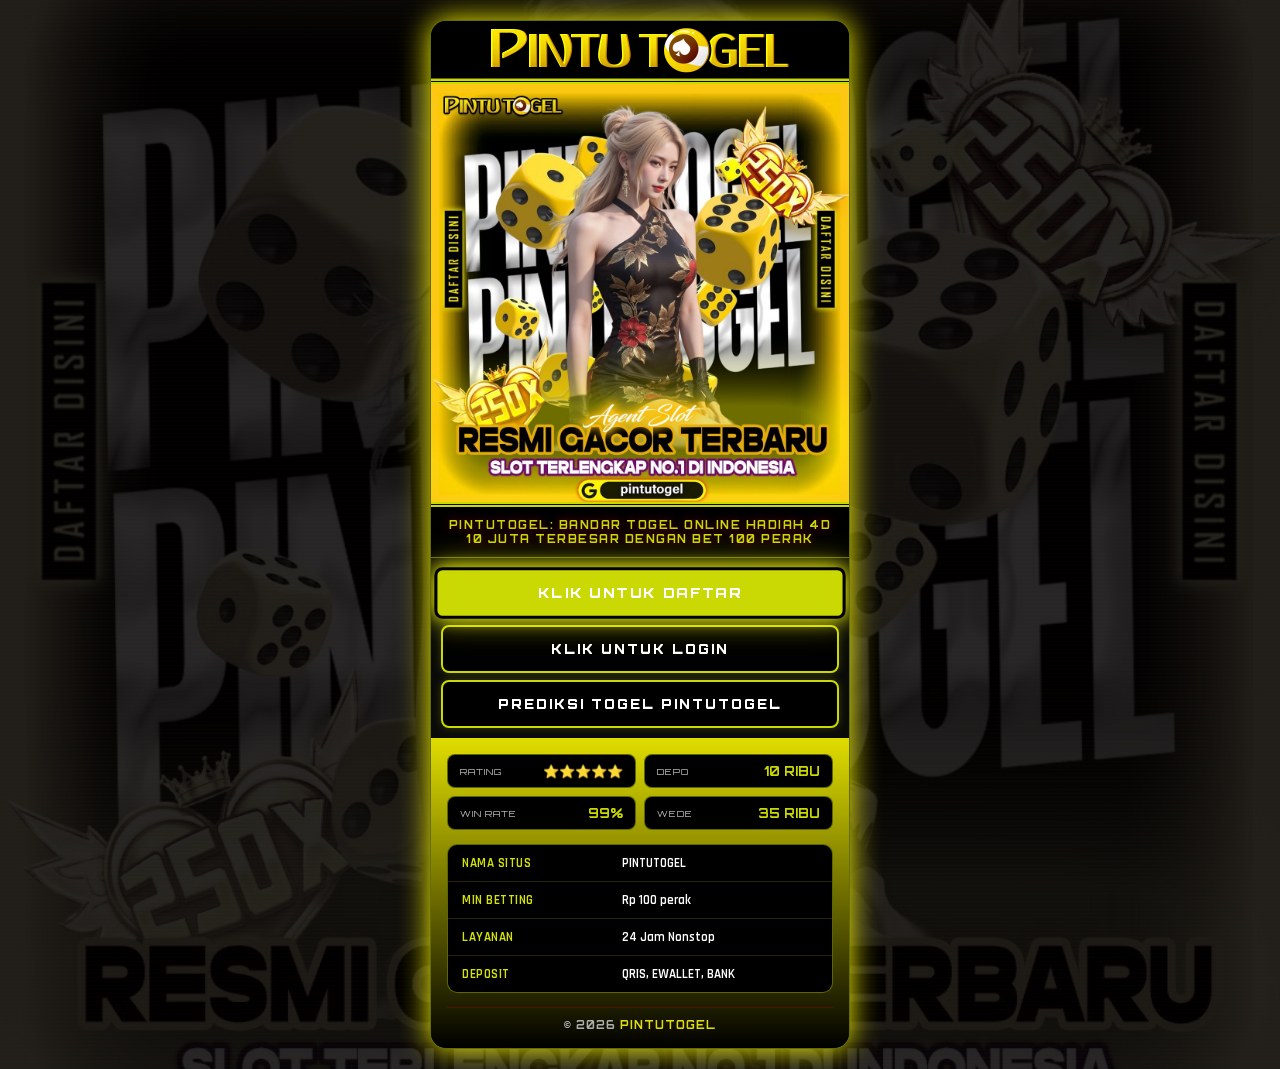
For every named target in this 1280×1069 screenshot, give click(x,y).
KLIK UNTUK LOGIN (640, 649)
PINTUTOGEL (668, 1025)
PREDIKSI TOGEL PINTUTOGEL (640, 704)
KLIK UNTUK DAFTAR (640, 593)
